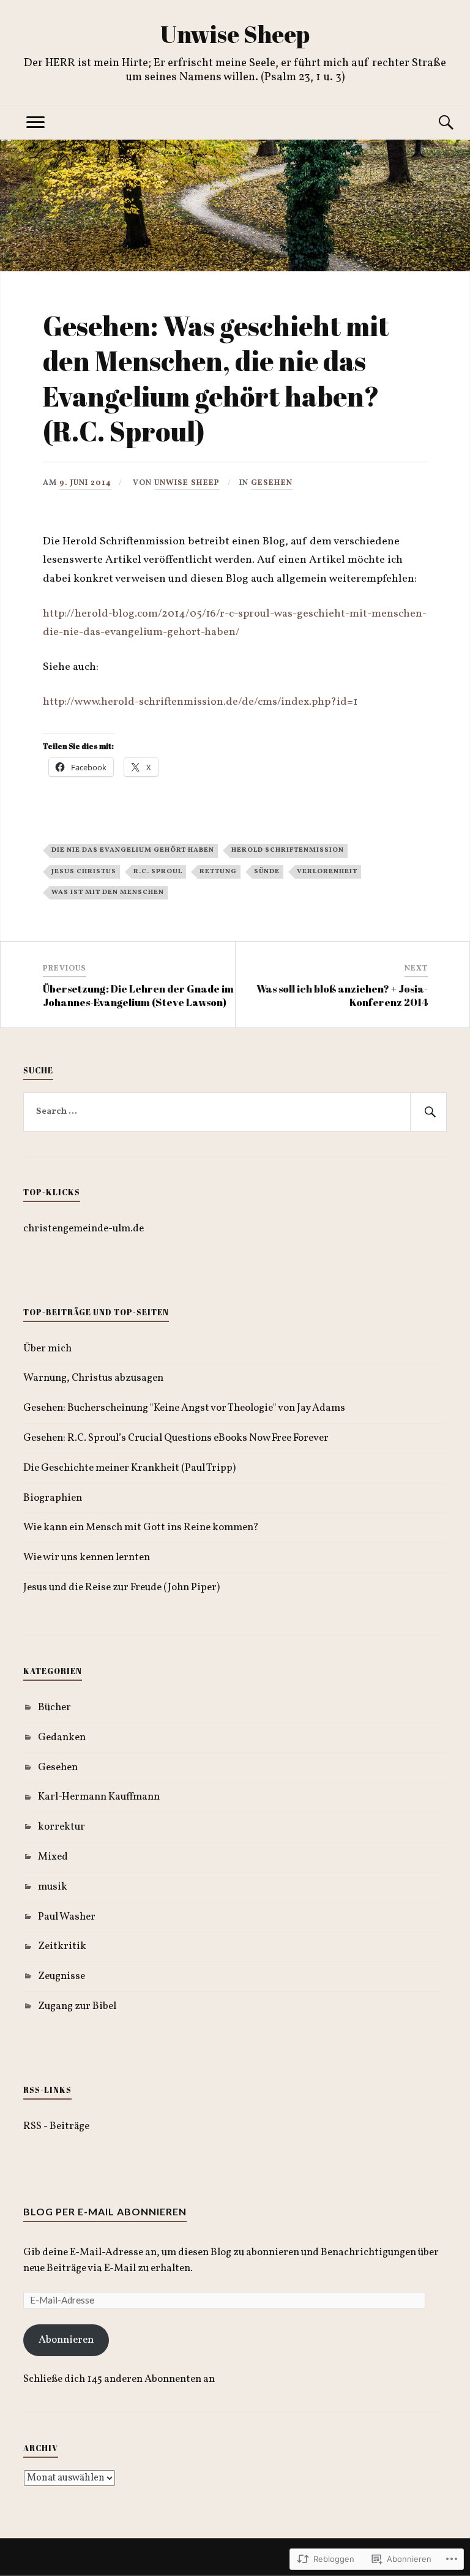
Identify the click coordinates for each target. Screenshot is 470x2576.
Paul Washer (67, 1917)
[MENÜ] (35, 123)
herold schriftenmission (288, 850)
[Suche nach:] (235, 1112)
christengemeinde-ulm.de (84, 1229)
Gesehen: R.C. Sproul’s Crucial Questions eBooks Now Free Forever (176, 1438)
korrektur (62, 1827)
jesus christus (84, 871)
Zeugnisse (62, 1976)
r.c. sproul (158, 871)
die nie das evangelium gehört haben (133, 850)
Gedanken (62, 1737)
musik (53, 1887)
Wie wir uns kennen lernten (87, 1557)
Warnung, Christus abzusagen (93, 1378)
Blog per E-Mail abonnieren (105, 2211)
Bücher (54, 1707)
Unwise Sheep (235, 34)
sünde (267, 871)
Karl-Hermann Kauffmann (99, 1797)
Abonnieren (66, 2340)
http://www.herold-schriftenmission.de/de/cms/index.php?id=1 (200, 702)
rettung (218, 871)
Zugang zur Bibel (77, 2006)
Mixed (53, 1857)
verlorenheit (327, 871)
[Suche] (435, 123)
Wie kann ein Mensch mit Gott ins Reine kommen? (141, 1527)
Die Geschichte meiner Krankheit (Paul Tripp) (129, 1468)
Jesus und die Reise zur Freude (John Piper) (121, 1587)
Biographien (53, 1498)
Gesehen (272, 483)
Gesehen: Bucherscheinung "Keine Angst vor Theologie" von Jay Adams (184, 1408)
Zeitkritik (62, 1946)
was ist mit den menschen (108, 892)
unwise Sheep (187, 483)
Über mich (47, 1349)
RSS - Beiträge (56, 2126)
